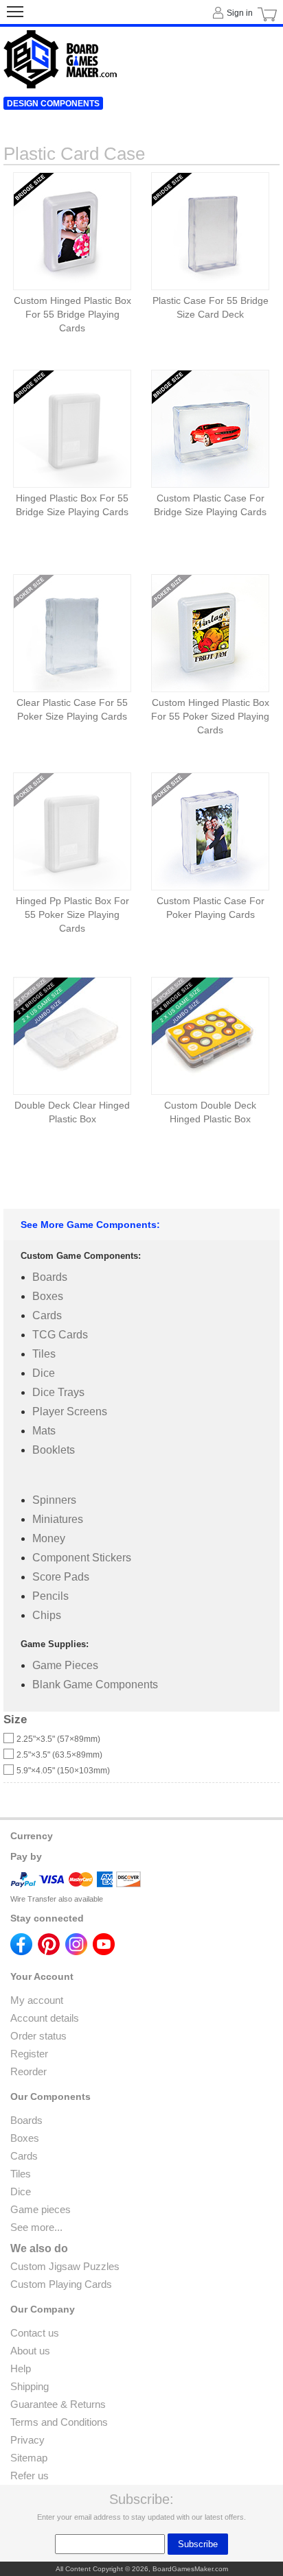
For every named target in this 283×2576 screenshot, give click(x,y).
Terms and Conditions (59, 2422)
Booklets (54, 1450)
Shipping (30, 2386)
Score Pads (61, 1577)
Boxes (48, 1296)
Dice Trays (58, 1392)
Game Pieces (65, 1665)
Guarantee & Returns (58, 2404)
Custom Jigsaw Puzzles (65, 2266)
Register (29, 2054)
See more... (36, 2227)
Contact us (35, 2333)
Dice (44, 1373)
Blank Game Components (95, 1685)
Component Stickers (82, 1558)
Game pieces (41, 2209)
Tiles (44, 1354)
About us (30, 2351)
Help (21, 2368)
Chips (47, 1615)
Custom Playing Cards (61, 2284)
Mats (44, 1431)
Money (49, 1538)
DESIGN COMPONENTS (53, 104)
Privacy (27, 2440)
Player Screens (70, 1411)
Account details (45, 2018)
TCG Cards (60, 1335)
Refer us (30, 2475)
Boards (50, 1277)
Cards (47, 1315)
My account (37, 2000)
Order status (38, 2036)
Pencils (50, 1596)
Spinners (54, 1500)
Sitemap (29, 2458)
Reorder (29, 2071)
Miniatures (58, 1519)
